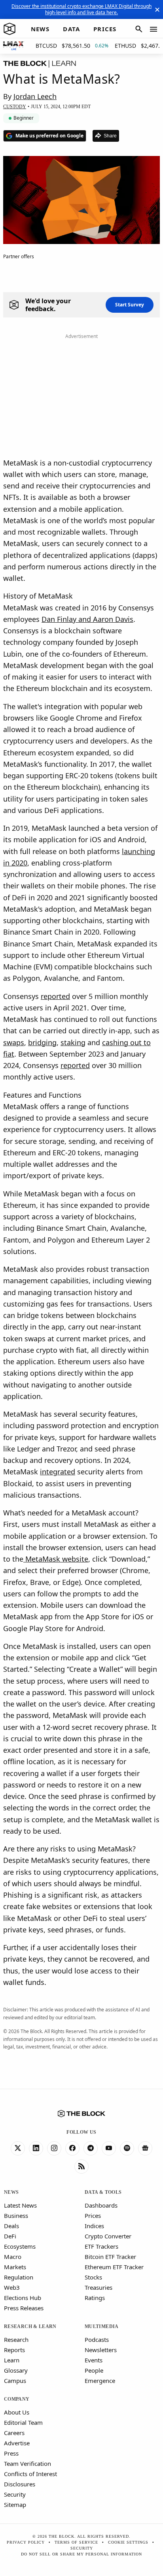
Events (94, 2360)
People (94, 2370)
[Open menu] (154, 29)
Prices (93, 2216)
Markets (15, 2267)
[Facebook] (72, 2148)
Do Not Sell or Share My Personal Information (81, 2554)
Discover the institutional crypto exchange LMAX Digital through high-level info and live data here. (81, 9)
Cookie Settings (128, 2542)
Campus (15, 2381)
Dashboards (101, 2205)
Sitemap (15, 2505)
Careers (14, 2433)
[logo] (9, 29)
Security (15, 2494)
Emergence (100, 2381)
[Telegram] (91, 2148)
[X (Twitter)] (18, 2148)
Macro (13, 2257)
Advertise (17, 2443)
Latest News (20, 2205)
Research (16, 2339)
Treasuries (99, 2287)
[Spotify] (127, 2148)
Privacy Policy (26, 2542)
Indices (94, 2226)
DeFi (10, 2236)
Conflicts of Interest (30, 2474)
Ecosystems (20, 2246)
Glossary (16, 2370)
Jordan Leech (35, 96)
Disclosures (20, 2484)
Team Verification (27, 2463)
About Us (17, 2412)
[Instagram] (54, 2148)
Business (16, 2216)
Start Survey (130, 305)
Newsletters (101, 2350)
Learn (12, 2360)
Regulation (19, 2277)
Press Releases (24, 2308)
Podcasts (97, 2339)
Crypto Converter (108, 2236)
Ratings (95, 2298)
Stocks (93, 2277)
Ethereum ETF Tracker (114, 2267)
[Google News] (145, 2148)
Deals (11, 2226)
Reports (14, 2350)
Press (11, 2453)
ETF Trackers (101, 2246)
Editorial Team (23, 2422)
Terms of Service (76, 2542)
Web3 (12, 2287)
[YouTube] (109, 2148)
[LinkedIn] (36, 2148)
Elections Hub (23, 2298)
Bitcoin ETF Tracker (110, 2257)
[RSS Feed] (81, 2167)
